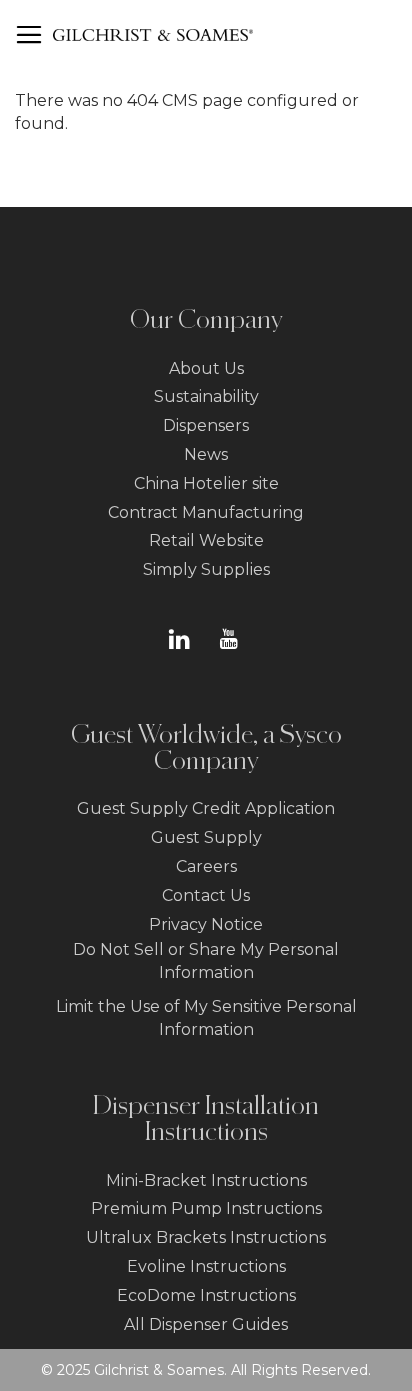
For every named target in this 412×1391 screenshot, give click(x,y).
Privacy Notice (206, 924)
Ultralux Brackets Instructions (206, 1237)
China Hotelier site (206, 483)
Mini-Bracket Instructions (206, 1180)
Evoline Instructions (206, 1266)
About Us (206, 368)
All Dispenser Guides (206, 1324)
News (206, 454)
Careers (206, 866)
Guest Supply (206, 837)
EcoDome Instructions (206, 1295)
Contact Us (206, 895)
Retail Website (206, 540)
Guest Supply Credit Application (206, 808)
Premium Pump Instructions (206, 1208)
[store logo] (153, 35)
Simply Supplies (206, 569)
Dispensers (206, 425)
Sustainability (206, 396)
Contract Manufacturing (206, 512)
